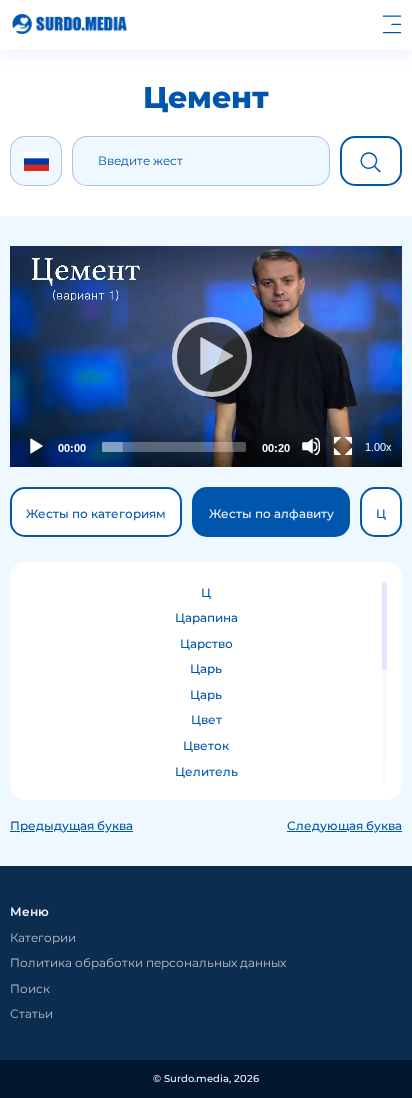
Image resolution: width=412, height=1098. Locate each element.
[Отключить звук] (311, 446)
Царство (206, 643)
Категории (43, 937)
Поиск (30, 988)
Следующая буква (344, 825)
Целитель (206, 771)
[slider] (174, 447)
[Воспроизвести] (206, 356)
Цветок (206, 745)
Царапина (206, 617)
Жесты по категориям (96, 513)
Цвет (206, 719)
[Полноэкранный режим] (343, 446)
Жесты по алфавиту (271, 513)
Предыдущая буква (71, 825)
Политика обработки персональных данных (148, 962)
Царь (206, 668)
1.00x (378, 447)
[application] (206, 356)
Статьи (31, 1013)
